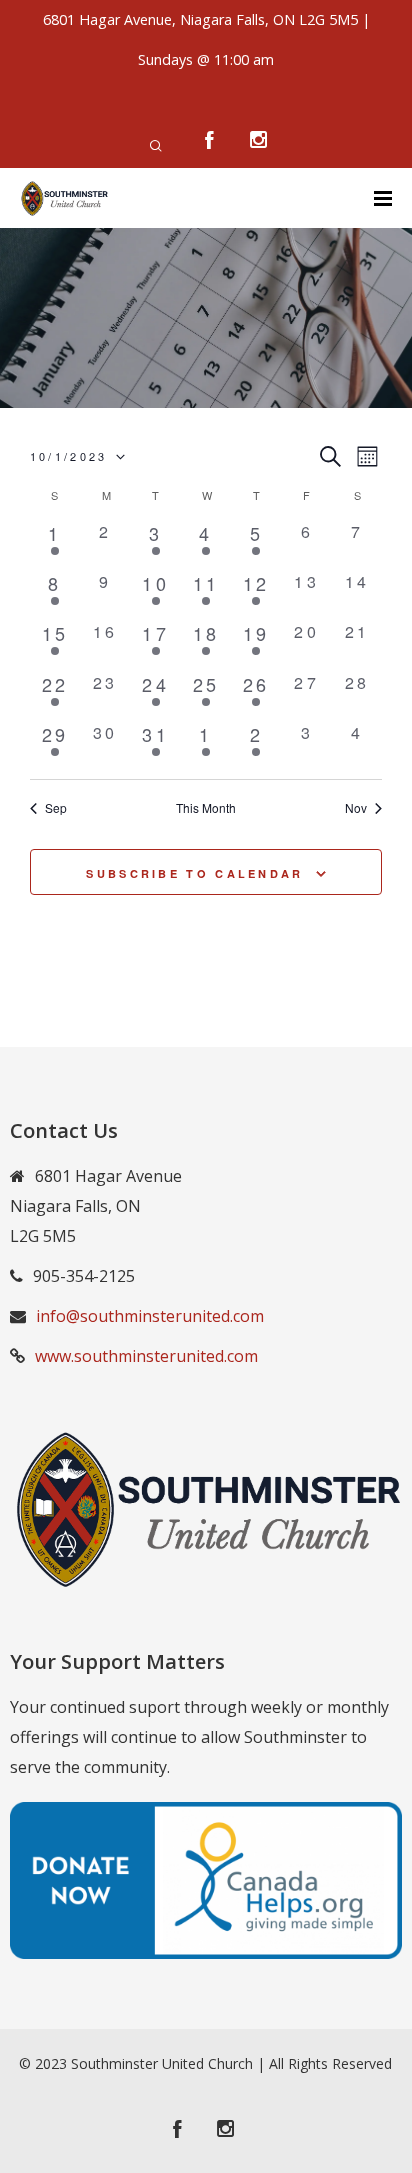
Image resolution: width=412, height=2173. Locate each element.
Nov (356, 808)
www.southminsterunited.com (146, 1356)
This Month (206, 808)
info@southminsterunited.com (150, 1316)
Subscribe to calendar (194, 873)
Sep (56, 808)
